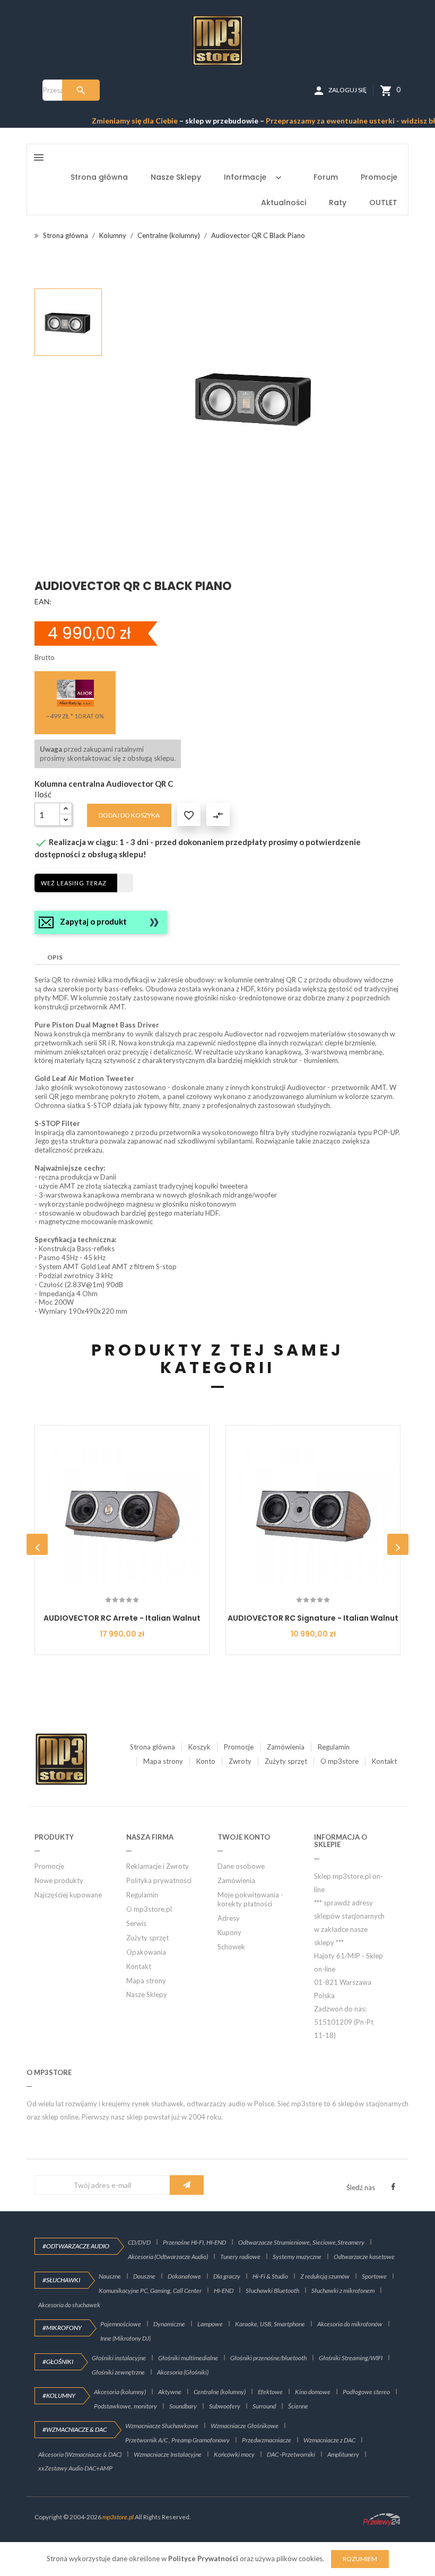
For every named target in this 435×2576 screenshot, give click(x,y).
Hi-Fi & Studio (270, 2276)
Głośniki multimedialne (188, 2358)
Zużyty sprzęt (286, 1761)
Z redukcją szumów (325, 2276)
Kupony (229, 1932)
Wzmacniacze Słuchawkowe (162, 2426)
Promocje (239, 1747)
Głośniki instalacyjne (119, 2358)
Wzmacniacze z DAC (329, 2440)
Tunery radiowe (240, 2257)
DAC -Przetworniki (291, 2454)
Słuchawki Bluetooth (272, 2291)
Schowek (231, 1947)
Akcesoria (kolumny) (120, 2392)
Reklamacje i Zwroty (158, 1866)
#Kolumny (59, 2395)
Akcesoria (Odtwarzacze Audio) (168, 2257)
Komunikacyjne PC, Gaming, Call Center (150, 2291)
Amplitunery (343, 2454)
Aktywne (170, 2392)
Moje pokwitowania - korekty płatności (250, 1899)
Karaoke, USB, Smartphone (270, 2324)
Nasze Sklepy (147, 1994)
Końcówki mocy (234, 2454)
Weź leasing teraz (74, 883)
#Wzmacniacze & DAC (75, 2429)
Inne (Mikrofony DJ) (125, 2338)
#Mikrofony (62, 2328)
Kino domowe (313, 2392)
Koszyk (199, 1747)
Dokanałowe (184, 2276)
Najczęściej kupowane (68, 1895)
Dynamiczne (169, 2324)
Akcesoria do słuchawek (69, 2305)
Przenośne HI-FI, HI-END (194, 2242)
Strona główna (153, 1747)
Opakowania (146, 1952)
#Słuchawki (61, 2280)
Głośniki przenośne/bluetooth (268, 2358)
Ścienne (298, 2406)
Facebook (393, 2187)
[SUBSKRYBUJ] (187, 2185)
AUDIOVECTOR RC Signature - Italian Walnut (313, 1618)
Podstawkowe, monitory (125, 2406)
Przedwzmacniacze (267, 2440)
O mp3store (340, 1761)
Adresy (229, 1918)
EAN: (43, 601)
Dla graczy (227, 2276)
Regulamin (334, 1747)
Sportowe (374, 2276)
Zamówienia (286, 1747)
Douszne (144, 2276)
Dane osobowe (241, 1866)
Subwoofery (225, 2406)
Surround (264, 2406)
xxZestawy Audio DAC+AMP (75, 2468)
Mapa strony (163, 1761)
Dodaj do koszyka (129, 815)
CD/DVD (139, 2242)
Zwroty (240, 1761)
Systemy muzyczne (297, 2257)
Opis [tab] (55, 957)
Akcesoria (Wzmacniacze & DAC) (80, 2454)
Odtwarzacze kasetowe (364, 2257)
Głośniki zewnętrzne (118, 2372)
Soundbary (183, 2406)
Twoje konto (244, 1837)
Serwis (136, 1923)
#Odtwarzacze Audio (76, 2246)
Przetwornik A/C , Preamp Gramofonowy (177, 2440)
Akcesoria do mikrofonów (350, 2324)
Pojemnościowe (121, 2324)
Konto (206, 1761)
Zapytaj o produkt (93, 921)
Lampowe (210, 2324)
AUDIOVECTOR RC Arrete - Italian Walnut (122, 1618)
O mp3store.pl (149, 1909)
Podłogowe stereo (366, 2392)
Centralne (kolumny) (220, 2392)
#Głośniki (58, 2362)
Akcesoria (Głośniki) (183, 2372)
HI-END (224, 2291)
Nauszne (110, 2276)
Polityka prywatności (159, 1880)
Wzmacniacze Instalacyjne (168, 2454)
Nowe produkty (59, 1880)
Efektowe (270, 2392)
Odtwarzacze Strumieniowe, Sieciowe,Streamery (301, 2242)
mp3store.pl (118, 2517)
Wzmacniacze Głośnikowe (245, 2426)
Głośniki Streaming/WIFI (351, 2358)
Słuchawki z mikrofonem (343, 2291)
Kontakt (384, 1761)
